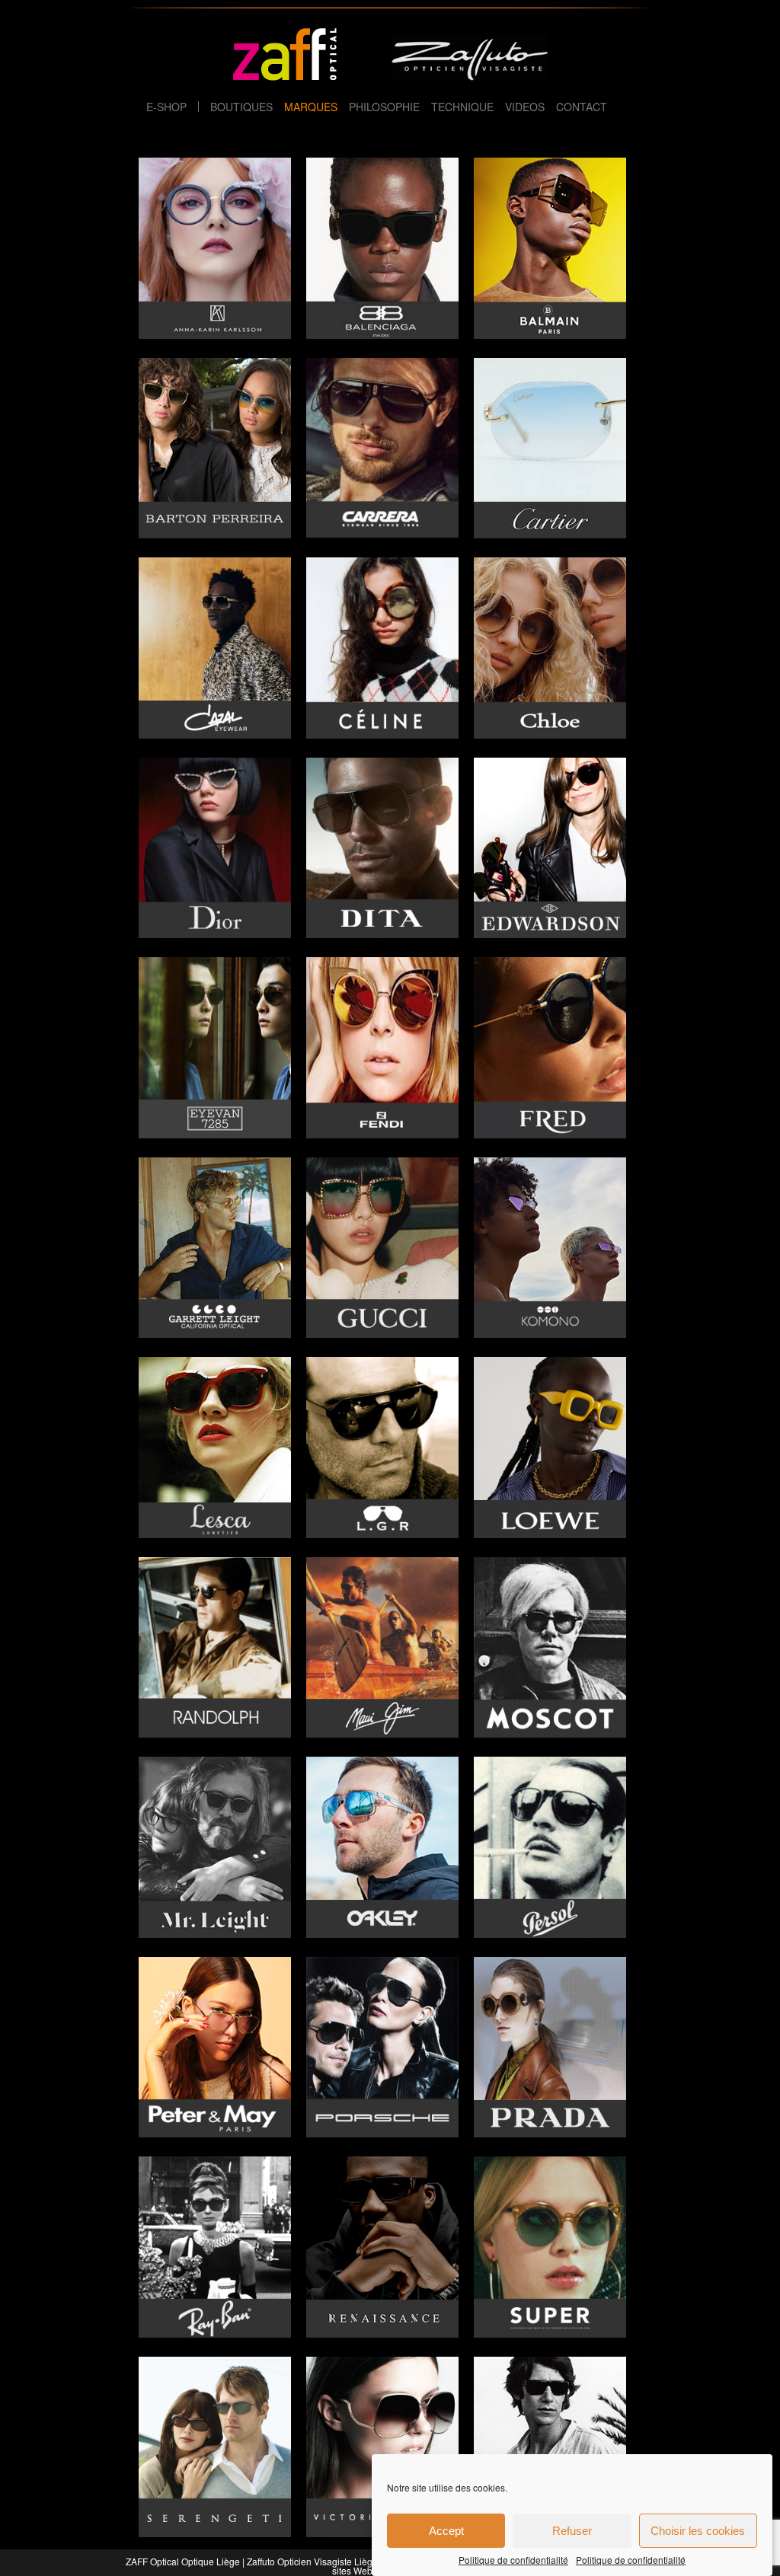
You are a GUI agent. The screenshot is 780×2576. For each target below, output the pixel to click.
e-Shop (166, 107)
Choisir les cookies (698, 2531)
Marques (311, 107)
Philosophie (384, 107)
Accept (446, 2531)
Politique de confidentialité (513, 2560)
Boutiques (241, 107)
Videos (525, 107)
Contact (582, 107)
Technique (462, 107)
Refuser (572, 2531)
